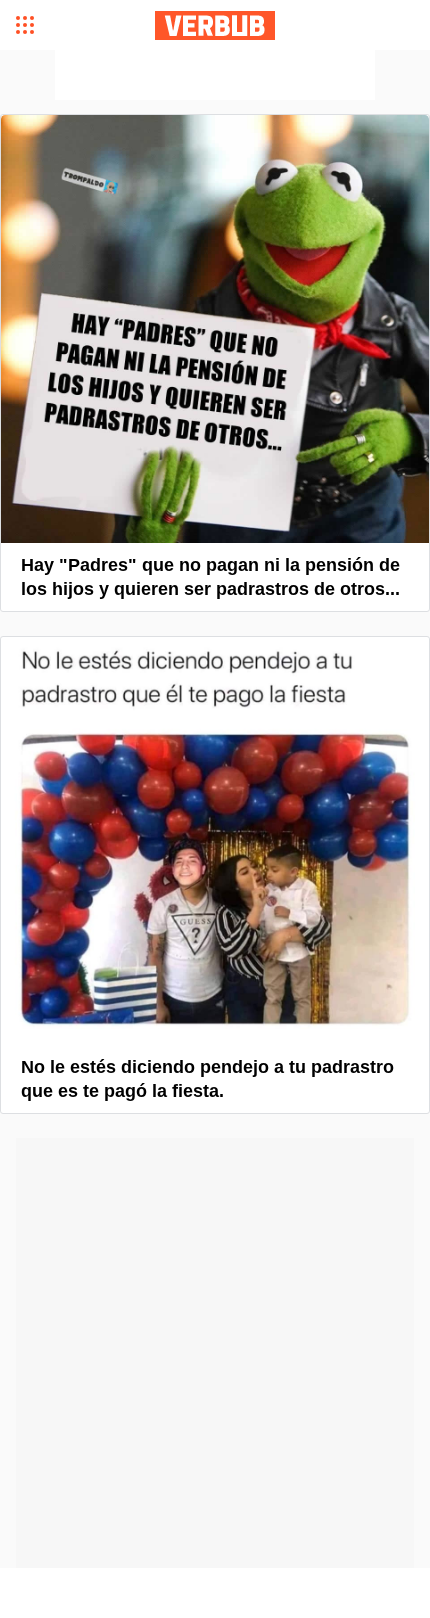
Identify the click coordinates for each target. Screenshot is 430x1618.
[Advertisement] (215, 75)
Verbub (215, 25)
